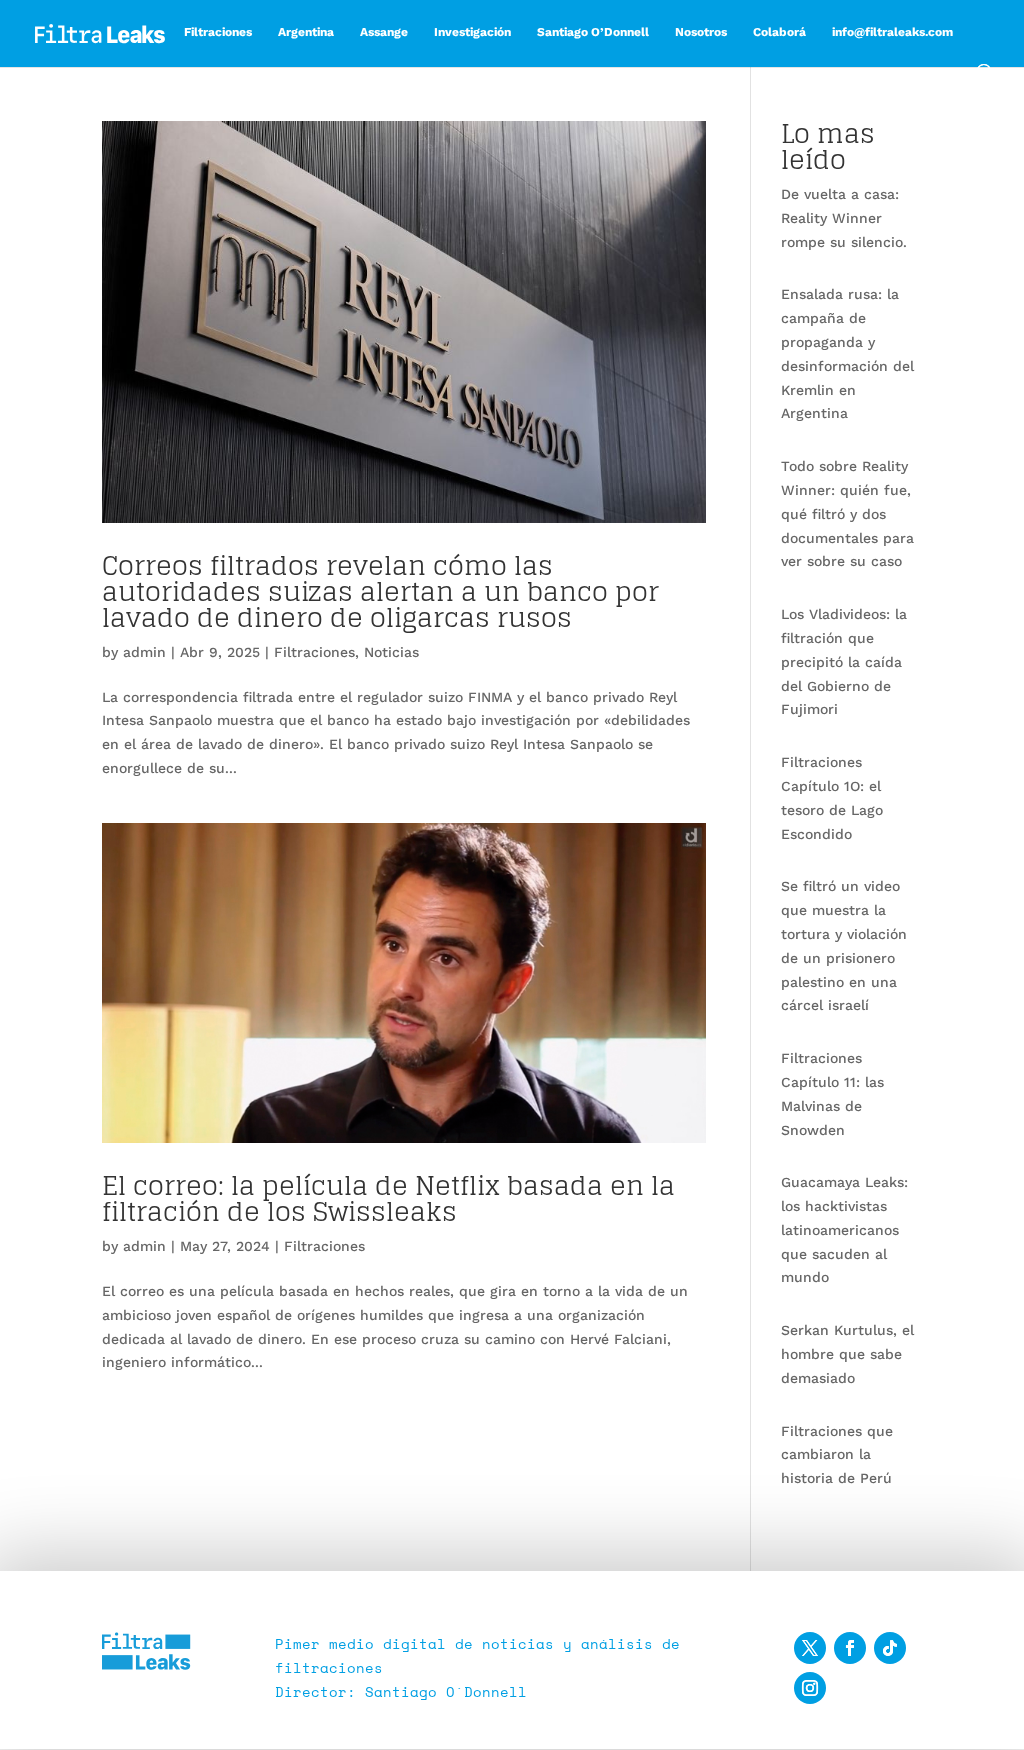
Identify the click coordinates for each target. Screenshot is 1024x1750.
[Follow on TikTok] (890, 1648)
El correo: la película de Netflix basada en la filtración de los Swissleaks (388, 1198)
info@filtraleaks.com (892, 32)
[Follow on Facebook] (850, 1648)
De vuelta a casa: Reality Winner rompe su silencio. (844, 218)
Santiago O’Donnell (593, 32)
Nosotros (701, 32)
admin (144, 652)
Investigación (472, 32)
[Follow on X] (810, 1648)
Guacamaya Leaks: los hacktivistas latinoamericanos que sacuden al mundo (844, 1229)
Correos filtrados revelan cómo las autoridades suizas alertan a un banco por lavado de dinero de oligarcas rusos (380, 591)
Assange (384, 32)
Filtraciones (218, 32)
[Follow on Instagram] (810, 1688)
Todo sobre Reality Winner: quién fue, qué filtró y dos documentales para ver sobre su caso (847, 513)
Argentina (306, 32)
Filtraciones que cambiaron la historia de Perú (837, 1455)
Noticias (391, 652)
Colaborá (779, 32)
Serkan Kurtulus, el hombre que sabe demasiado (847, 1354)
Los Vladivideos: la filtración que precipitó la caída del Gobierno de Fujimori (844, 661)
